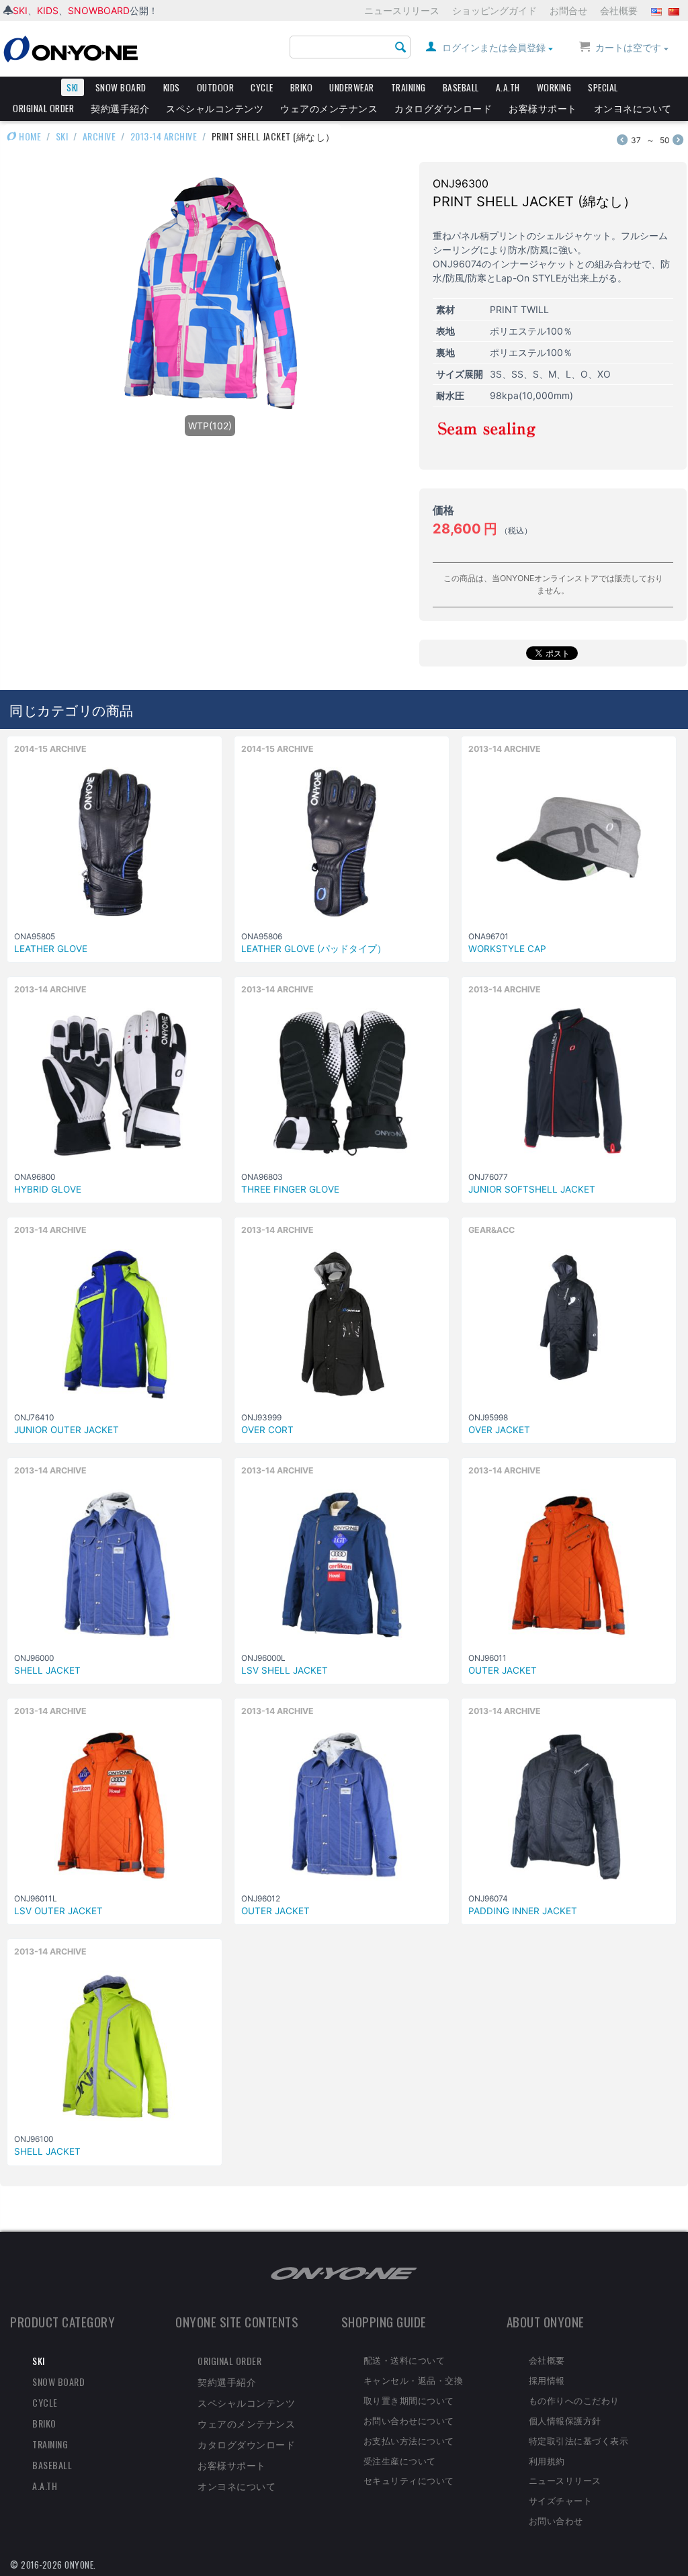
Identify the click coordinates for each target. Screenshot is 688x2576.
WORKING (554, 87)
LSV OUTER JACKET (58, 1911)
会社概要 (619, 10)
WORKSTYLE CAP (507, 949)
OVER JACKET (499, 1430)
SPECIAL (603, 87)
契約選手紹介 (120, 108)
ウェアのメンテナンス (329, 108)
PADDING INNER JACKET (523, 1911)
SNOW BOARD (121, 87)
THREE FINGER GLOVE (290, 1189)
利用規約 (547, 2460)
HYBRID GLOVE (48, 1189)
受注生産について (400, 2460)
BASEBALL (461, 87)
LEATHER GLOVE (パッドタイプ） (314, 949)
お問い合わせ (556, 2520)
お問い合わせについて (409, 2420)
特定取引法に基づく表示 (579, 2440)
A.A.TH (508, 87)
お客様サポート (543, 108)
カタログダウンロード (443, 108)
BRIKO (302, 87)
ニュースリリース (402, 10)
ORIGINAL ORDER (43, 108)
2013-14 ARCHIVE (164, 136)
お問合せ (568, 10)
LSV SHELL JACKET (285, 1670)
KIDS (48, 10)
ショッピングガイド (494, 10)
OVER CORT (267, 1430)
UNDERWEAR (352, 87)
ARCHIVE (99, 136)
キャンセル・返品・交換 (414, 2380)
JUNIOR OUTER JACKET (67, 1430)
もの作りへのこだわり (574, 2400)
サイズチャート (561, 2500)
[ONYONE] (71, 48)
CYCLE (262, 87)
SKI (20, 10)
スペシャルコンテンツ (215, 108)
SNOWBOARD (99, 10)
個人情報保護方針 (565, 2420)
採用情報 (547, 2380)
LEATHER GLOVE (51, 949)
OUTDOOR (216, 87)
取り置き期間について (409, 2400)
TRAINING (408, 87)
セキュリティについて (409, 2480)
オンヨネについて (633, 108)
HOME (29, 136)
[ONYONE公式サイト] (344, 2273)
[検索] (400, 48)
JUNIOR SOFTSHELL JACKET (532, 1189)
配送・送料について (404, 2360)
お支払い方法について (409, 2440)
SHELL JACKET (47, 1670)
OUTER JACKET (503, 1670)
